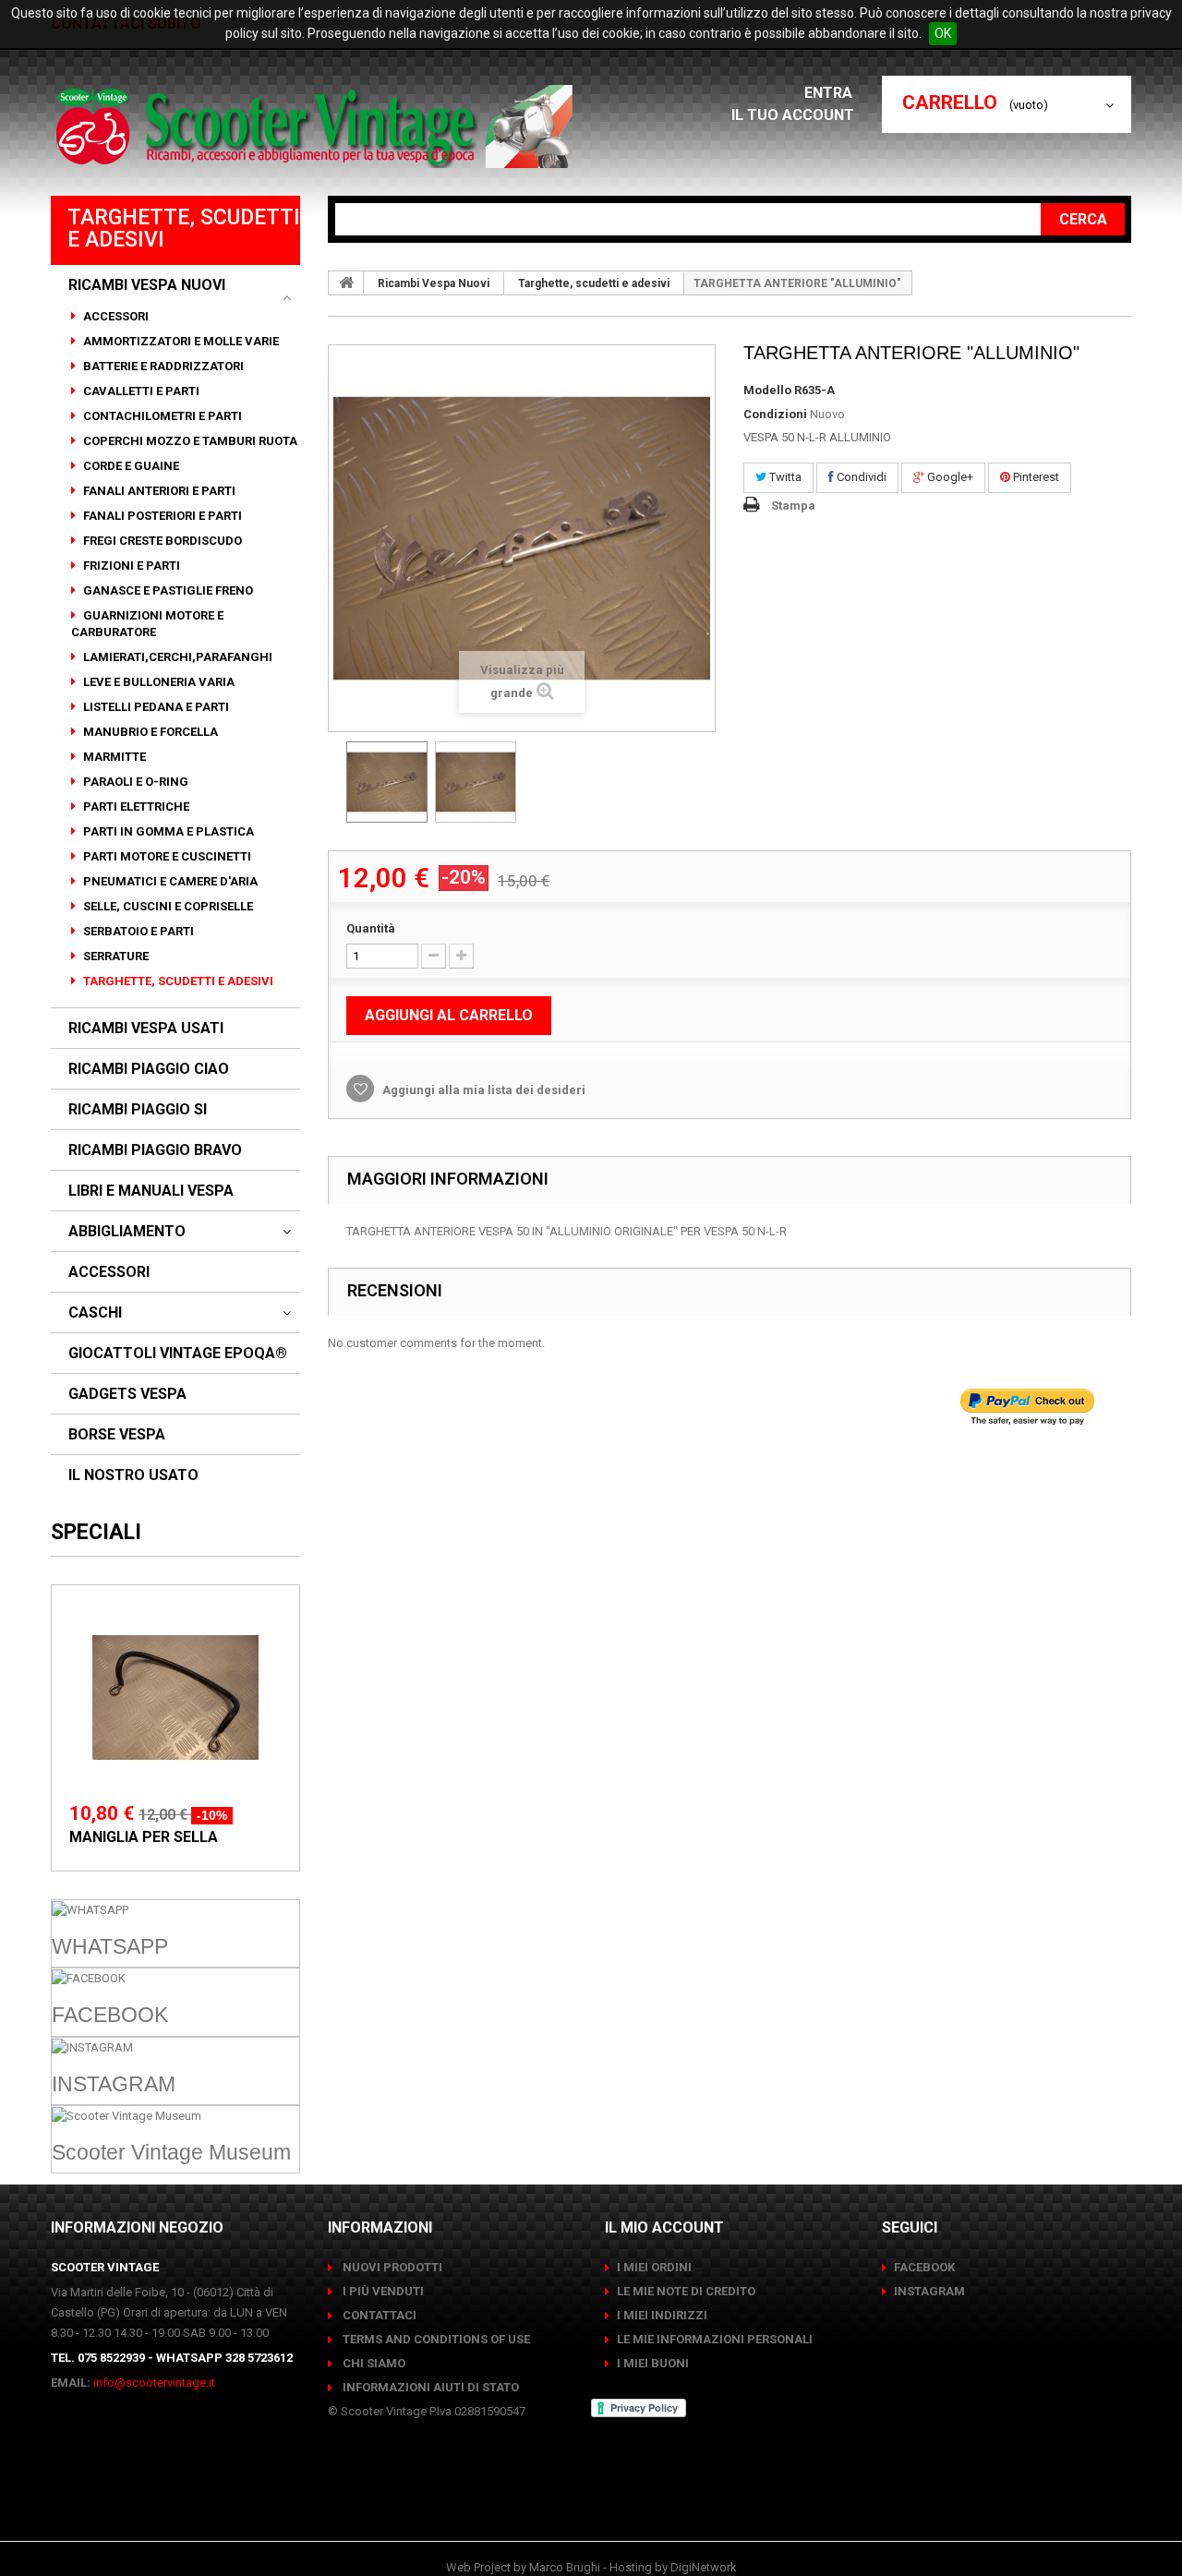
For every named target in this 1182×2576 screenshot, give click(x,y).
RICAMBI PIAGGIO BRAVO (155, 1150)
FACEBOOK (924, 2267)
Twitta (784, 477)
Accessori (115, 316)
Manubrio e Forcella (149, 732)
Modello (767, 390)
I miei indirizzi (662, 2315)
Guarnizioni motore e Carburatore (147, 624)
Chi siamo (373, 2363)
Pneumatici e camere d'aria (169, 881)
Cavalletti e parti (140, 391)
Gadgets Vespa (127, 1394)
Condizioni (775, 414)
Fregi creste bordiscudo (161, 541)
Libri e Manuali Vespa (151, 1191)
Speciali (96, 1532)
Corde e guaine (130, 466)
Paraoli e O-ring (134, 782)
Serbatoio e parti (137, 931)
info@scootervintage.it (154, 2383)
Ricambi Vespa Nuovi (147, 285)
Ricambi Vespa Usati (146, 1029)
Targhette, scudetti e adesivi (177, 981)
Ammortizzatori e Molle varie (180, 341)
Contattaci (378, 2315)
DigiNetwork (704, 2567)
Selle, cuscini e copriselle (167, 906)
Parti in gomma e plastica (167, 831)
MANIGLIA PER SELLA (144, 1837)
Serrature (115, 956)
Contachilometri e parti (161, 416)
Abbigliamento (127, 1232)
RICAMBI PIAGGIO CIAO (149, 1069)
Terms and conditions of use (435, 2339)
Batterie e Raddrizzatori (162, 366)
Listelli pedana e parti (155, 707)
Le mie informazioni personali (715, 2339)
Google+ (949, 477)
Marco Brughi (565, 2567)
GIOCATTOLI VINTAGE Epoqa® (178, 1354)
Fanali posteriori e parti (161, 516)
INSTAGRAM (929, 2291)
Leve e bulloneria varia (157, 682)
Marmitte (113, 757)
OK (943, 33)
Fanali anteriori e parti (158, 491)
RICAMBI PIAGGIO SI (138, 1110)
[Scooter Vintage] (317, 126)
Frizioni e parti (130, 566)
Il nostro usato (133, 1475)
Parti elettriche (135, 807)
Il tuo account (793, 115)
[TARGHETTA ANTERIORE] (387, 782)
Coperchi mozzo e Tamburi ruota (189, 441)
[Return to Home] (346, 283)
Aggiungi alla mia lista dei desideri (482, 1090)
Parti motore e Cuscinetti (166, 856)
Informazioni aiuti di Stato (429, 2387)
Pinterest (1035, 477)
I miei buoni (653, 2363)
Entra (830, 93)
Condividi (860, 477)
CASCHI (95, 1313)
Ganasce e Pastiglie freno (167, 590)
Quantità (371, 928)
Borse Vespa (117, 1435)
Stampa (793, 506)
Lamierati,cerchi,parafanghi (176, 657)
